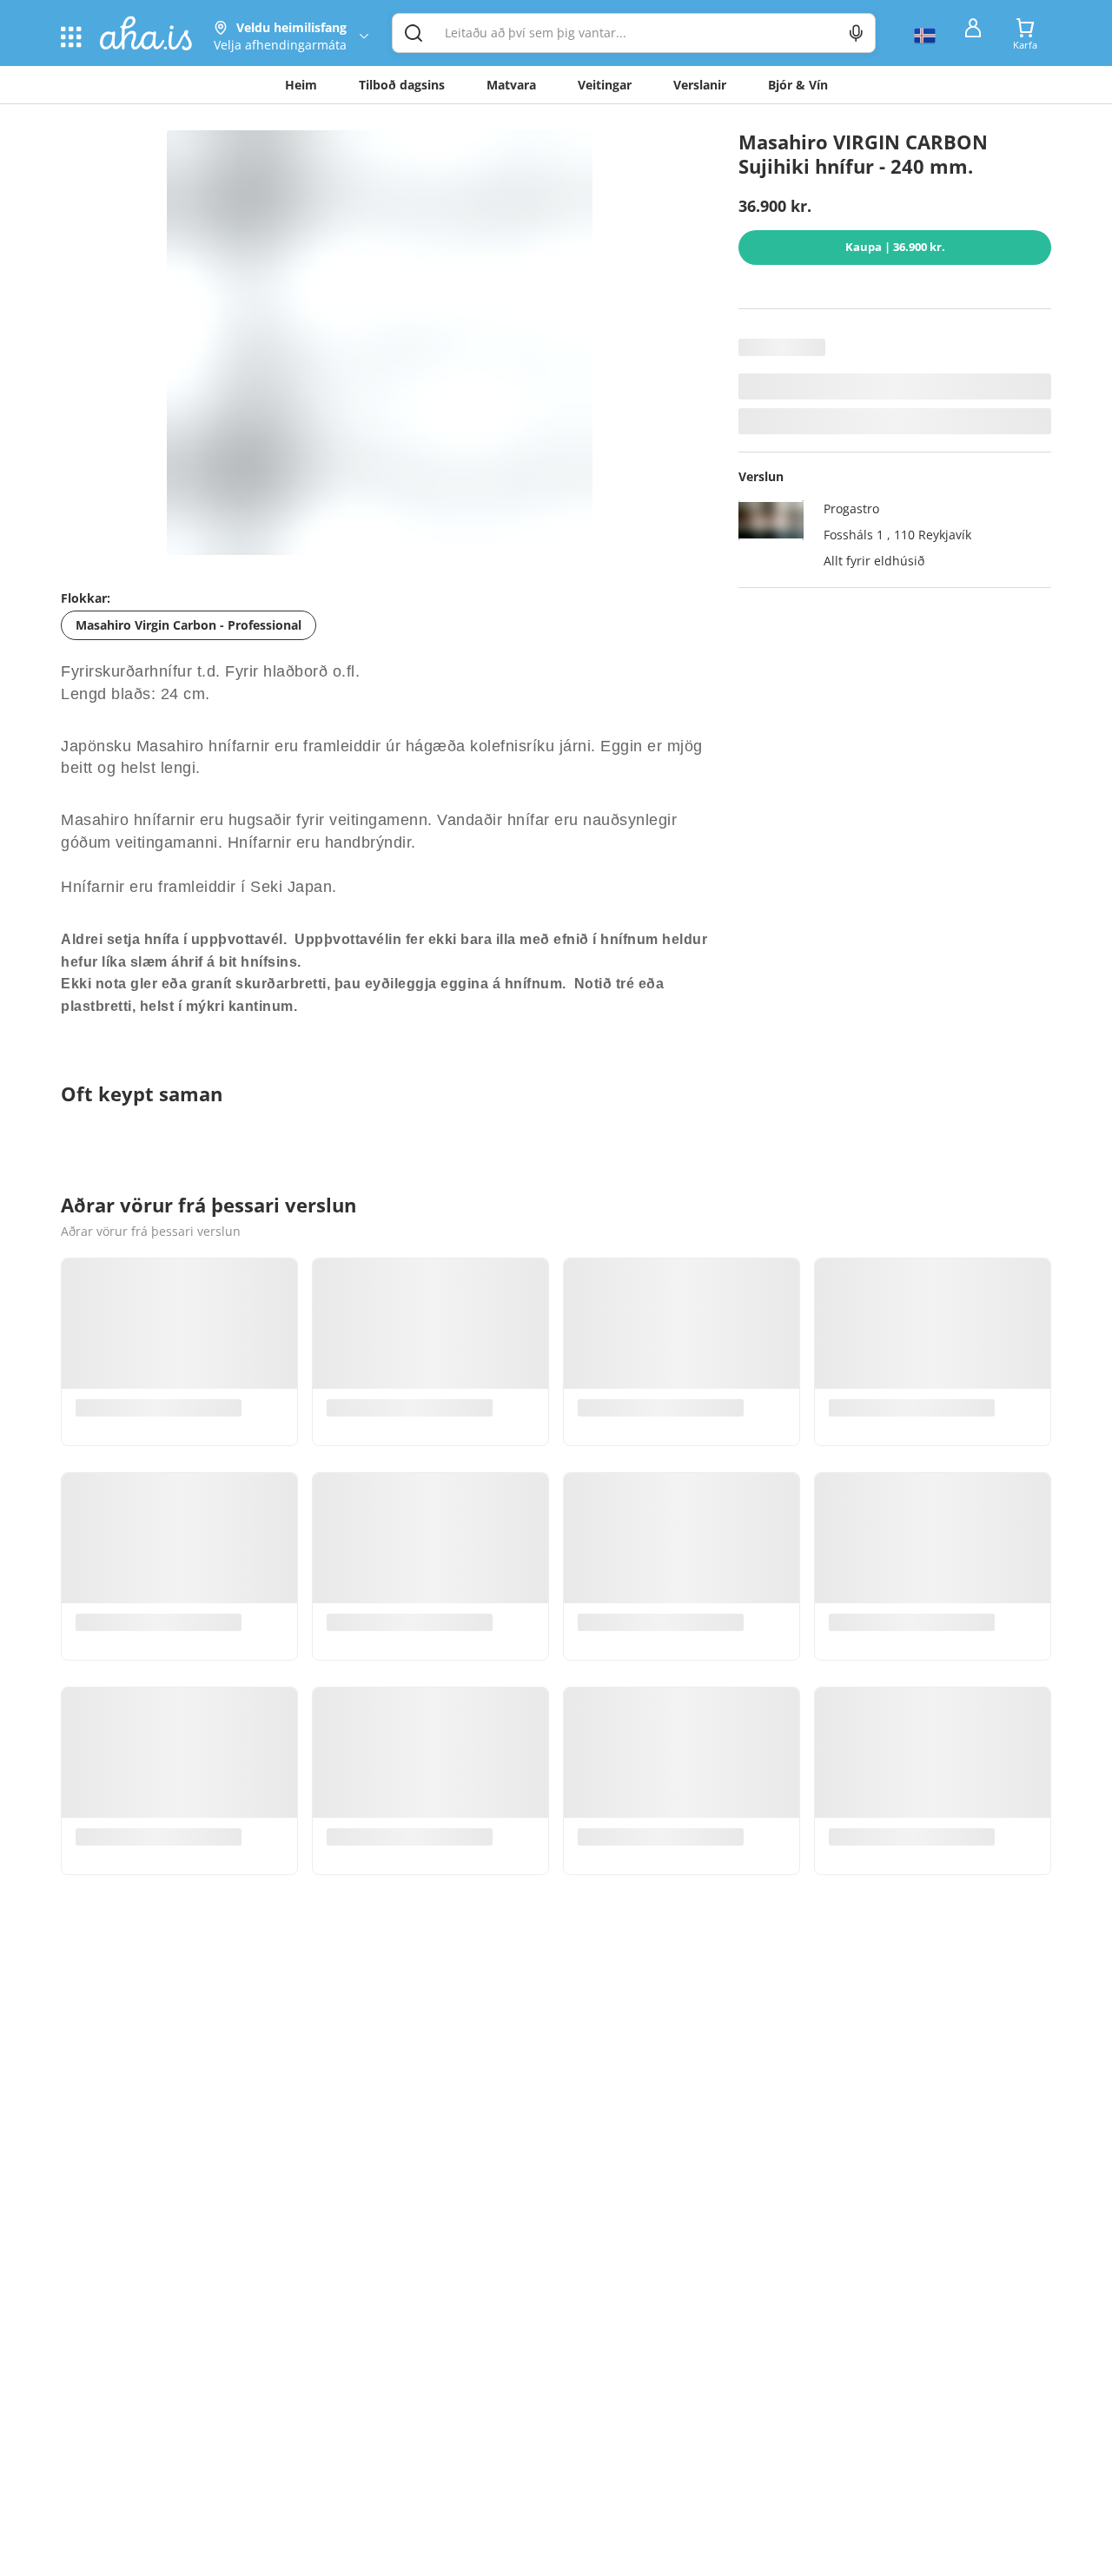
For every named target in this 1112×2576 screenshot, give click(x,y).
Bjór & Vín (798, 85)
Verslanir (700, 85)
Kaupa (895, 247)
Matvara (511, 85)
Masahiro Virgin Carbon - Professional (189, 625)
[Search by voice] (856, 33)
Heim (301, 85)
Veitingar (605, 85)
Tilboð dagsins (402, 85)
